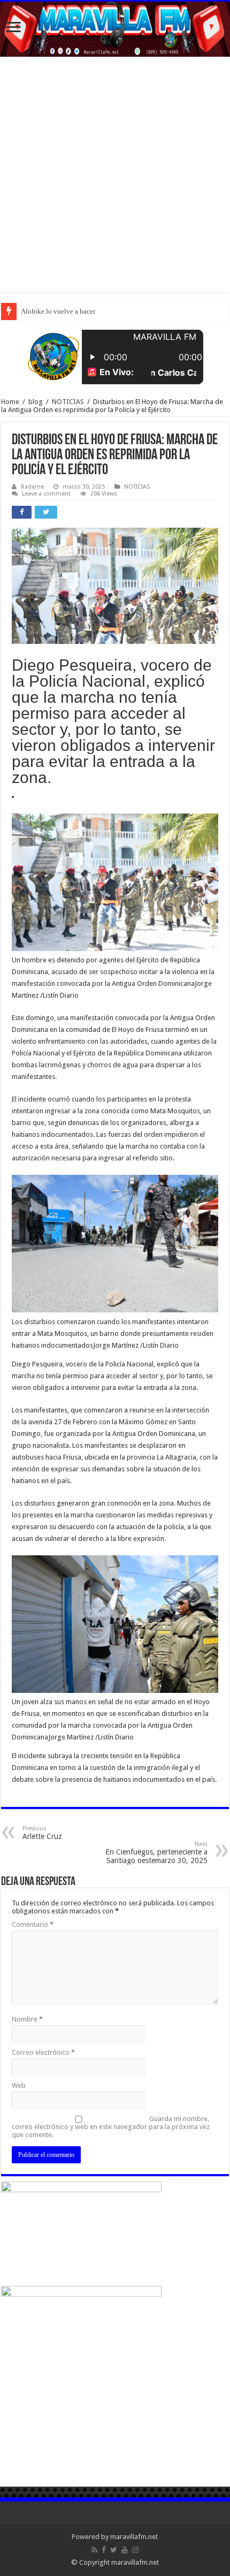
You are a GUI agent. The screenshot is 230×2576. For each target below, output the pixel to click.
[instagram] (135, 2550)
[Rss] (94, 2550)
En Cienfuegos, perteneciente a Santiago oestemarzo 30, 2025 (156, 1853)
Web (19, 2085)
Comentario (33, 1924)
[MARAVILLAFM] (115, 29)
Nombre (27, 2019)
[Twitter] (114, 2550)
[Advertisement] (115, 177)
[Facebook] (104, 2550)
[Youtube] (125, 2550)
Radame (32, 487)
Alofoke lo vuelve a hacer (58, 311)
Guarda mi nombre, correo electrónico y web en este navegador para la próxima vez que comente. (111, 2127)
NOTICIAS (68, 402)
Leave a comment (46, 494)
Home (10, 402)
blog (36, 402)
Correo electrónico (43, 2052)
